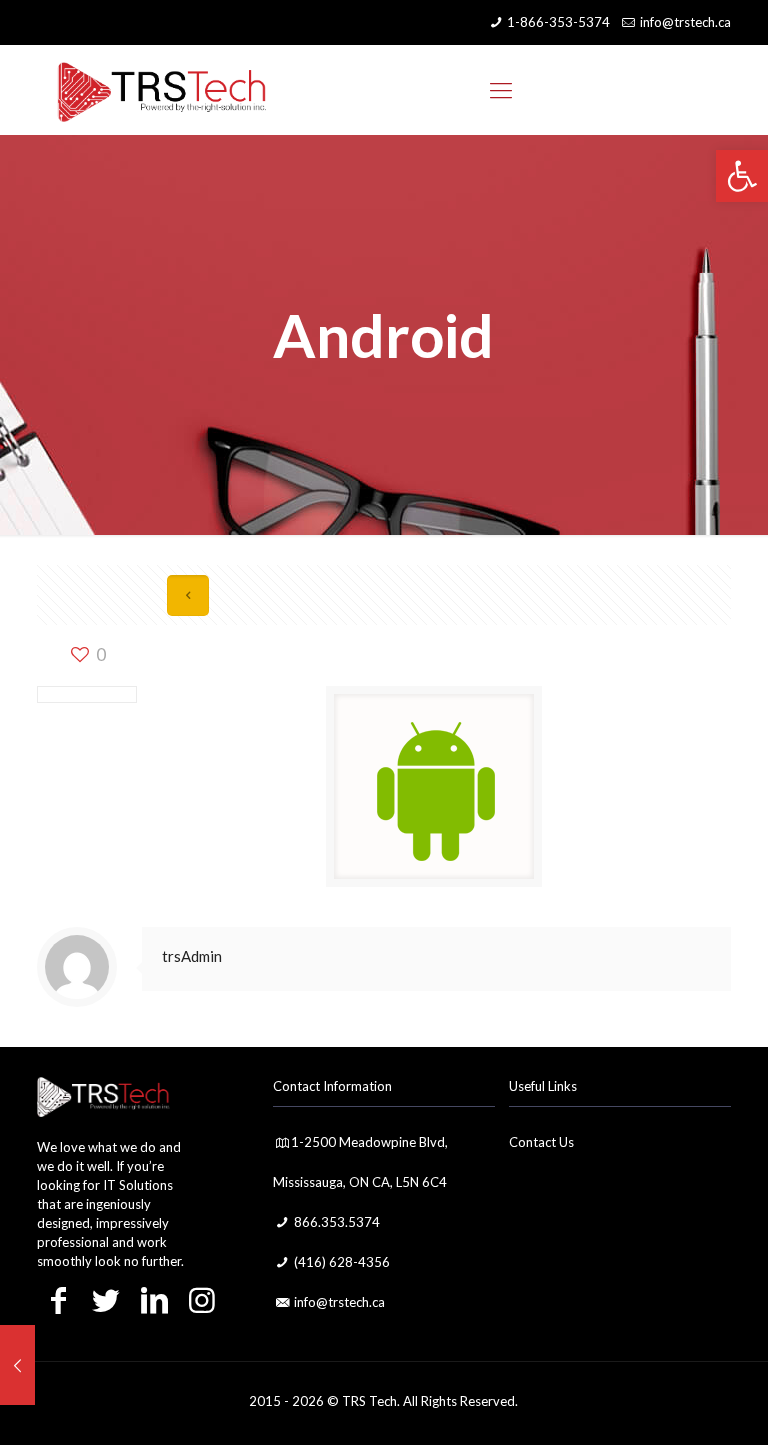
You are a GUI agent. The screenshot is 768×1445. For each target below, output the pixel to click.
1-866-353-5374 (558, 22)
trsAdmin (192, 956)
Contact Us (541, 1142)
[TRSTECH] (161, 90)
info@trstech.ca (685, 22)
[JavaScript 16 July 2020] (17, 1365)
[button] (742, 176)
